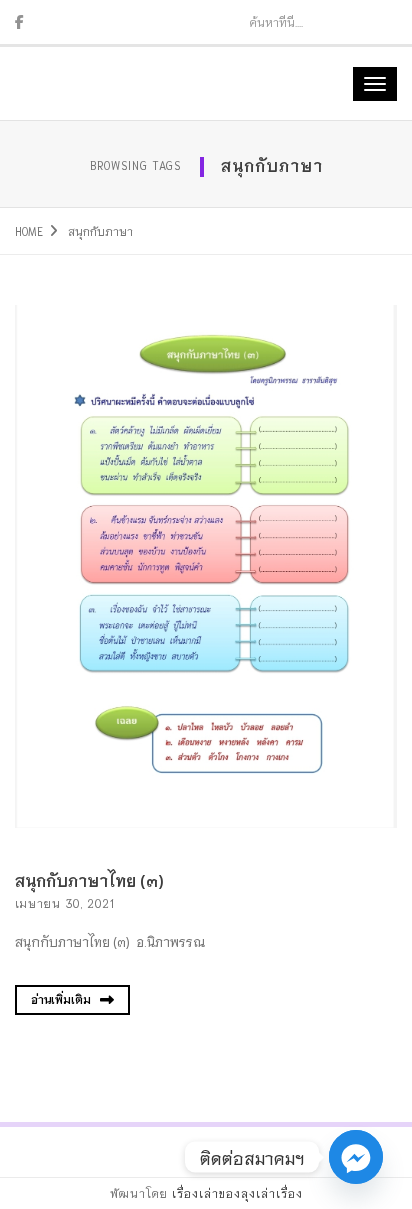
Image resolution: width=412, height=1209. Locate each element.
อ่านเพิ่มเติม (62, 999)
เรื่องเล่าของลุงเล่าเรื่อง (237, 1193)
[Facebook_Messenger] (356, 1157)
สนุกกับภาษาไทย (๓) (89, 879)
